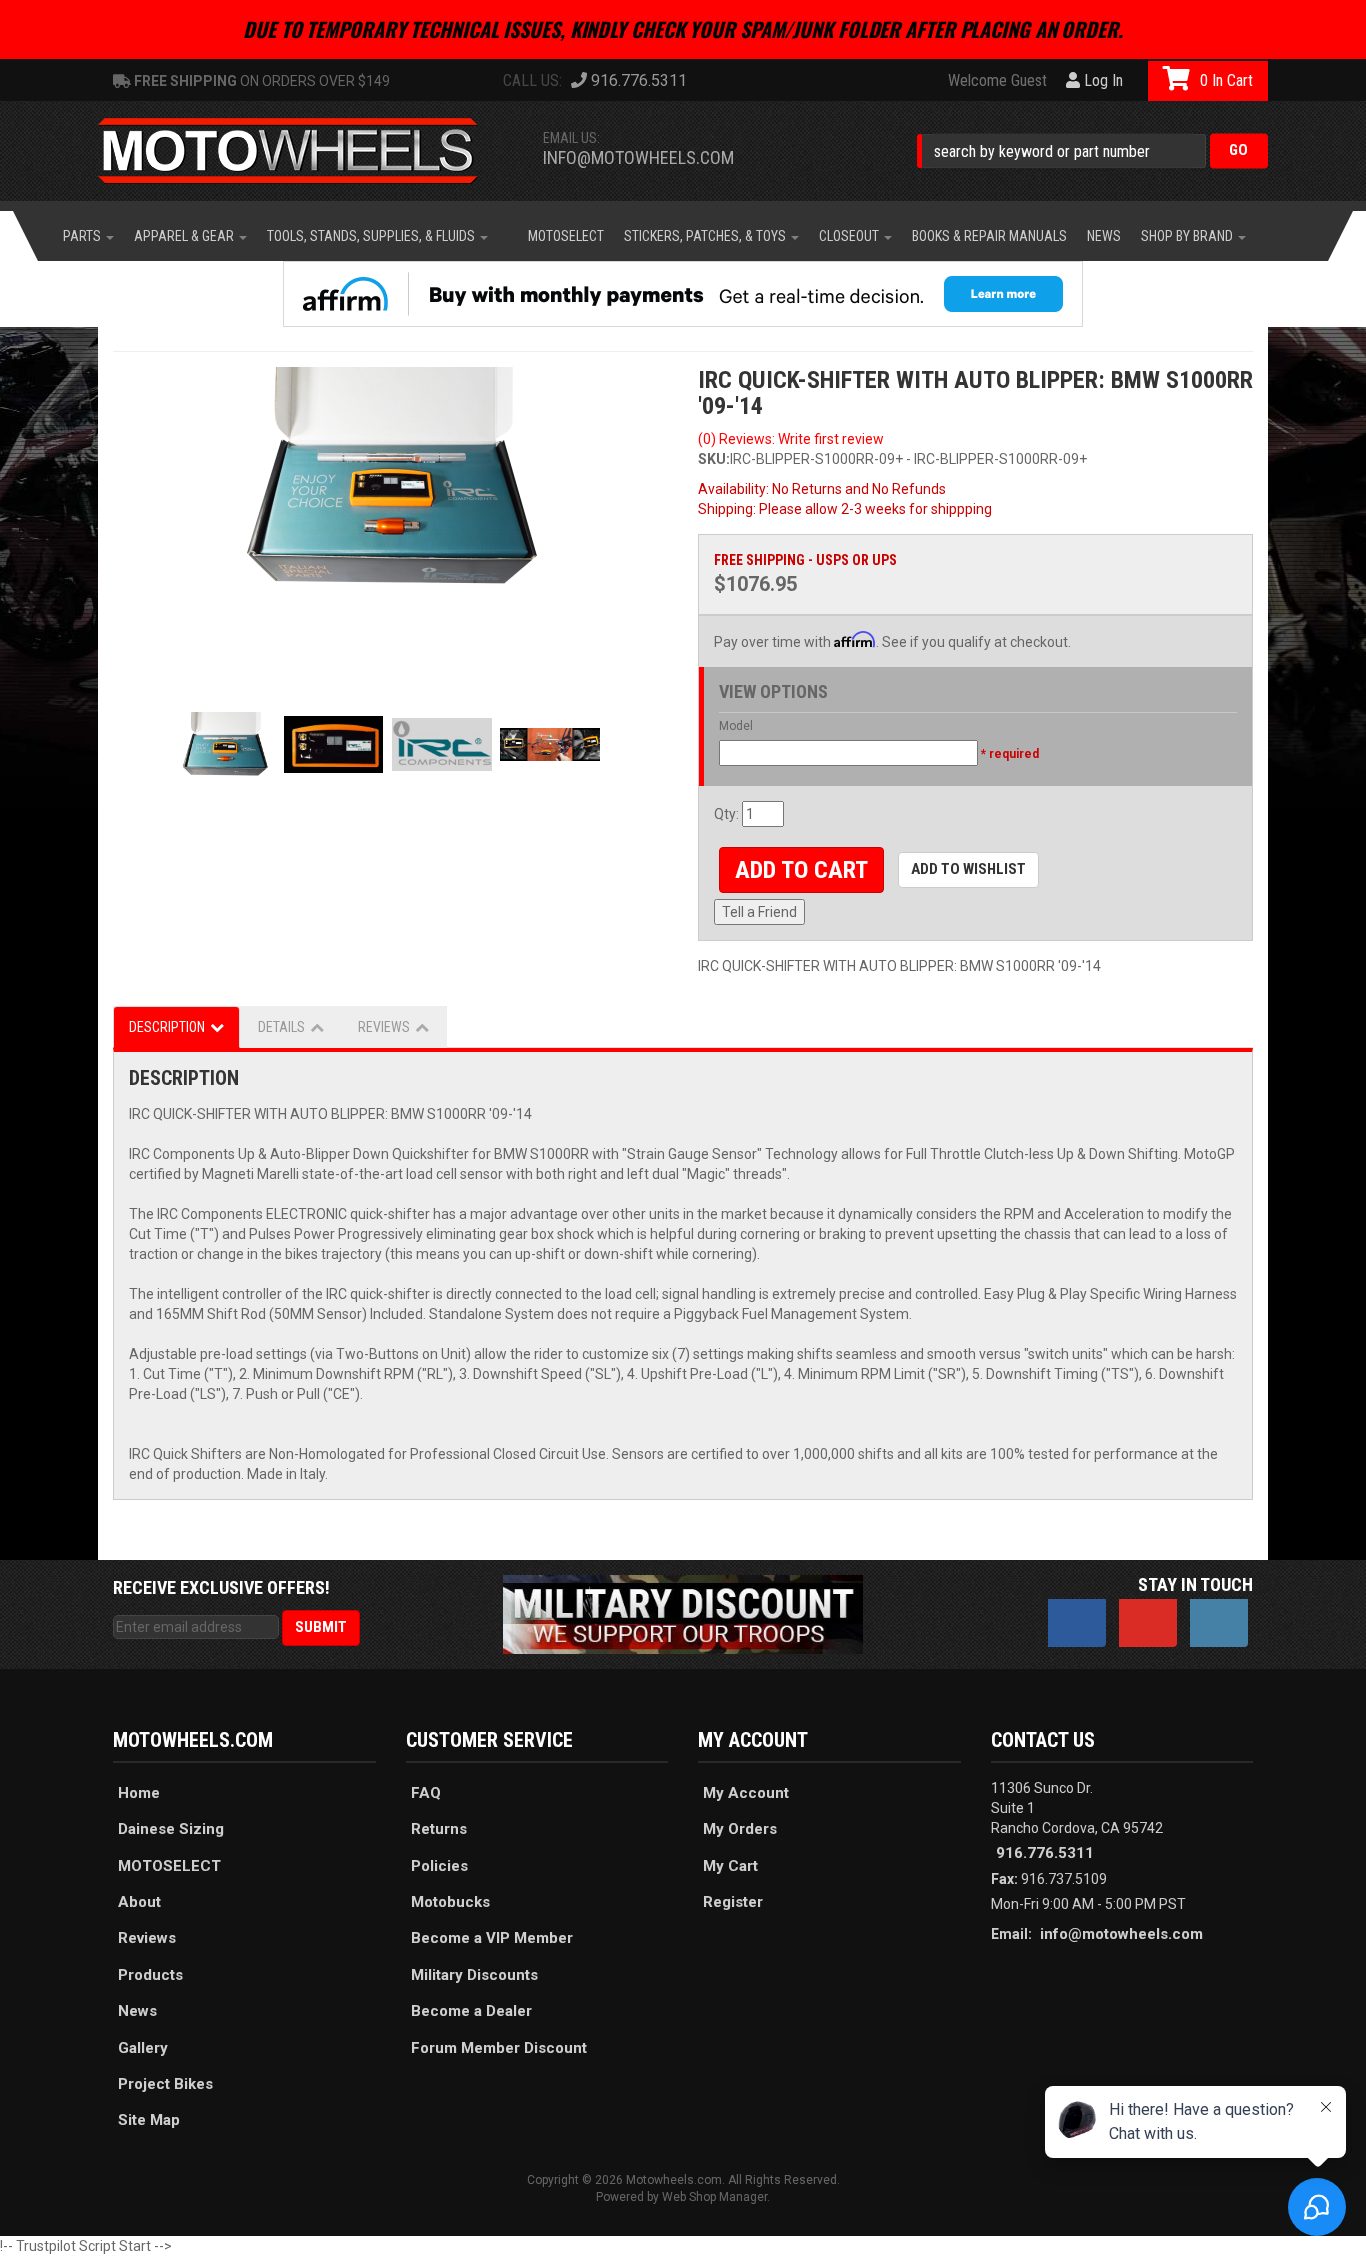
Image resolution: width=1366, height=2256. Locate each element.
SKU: (714, 459)
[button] (1092, 150)
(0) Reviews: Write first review (791, 439)
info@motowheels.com (638, 157)
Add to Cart (801, 870)
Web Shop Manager (714, 2197)
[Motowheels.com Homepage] (303, 151)
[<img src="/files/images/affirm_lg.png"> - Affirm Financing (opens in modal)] (683, 294)
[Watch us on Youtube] (1148, 1623)
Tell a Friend (759, 912)
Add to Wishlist (968, 869)
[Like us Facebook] (1077, 1623)
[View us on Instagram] (1219, 1623)
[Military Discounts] (683, 1613)
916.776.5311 (1045, 1853)
